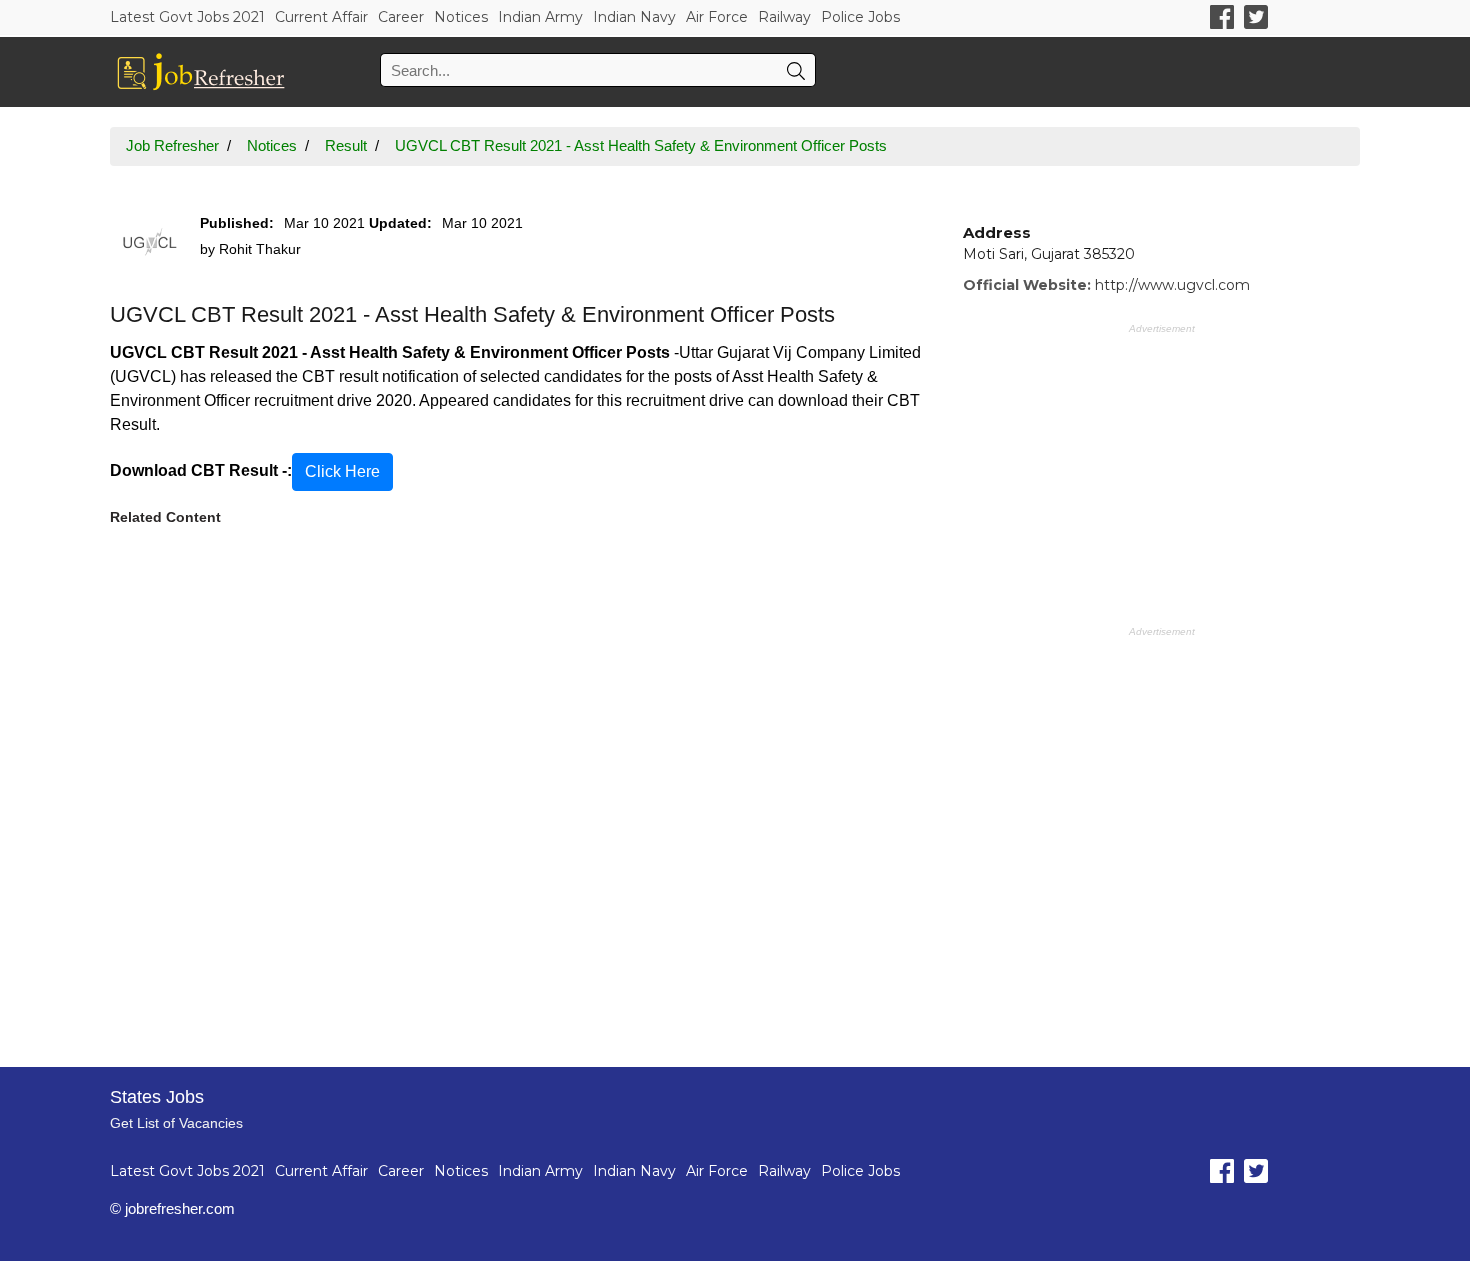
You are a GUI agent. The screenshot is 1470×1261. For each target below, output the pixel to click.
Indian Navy (634, 17)
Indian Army (540, 17)
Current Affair (321, 17)
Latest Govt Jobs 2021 (187, 17)
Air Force (717, 17)
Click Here (342, 471)
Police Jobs (860, 17)
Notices (461, 17)
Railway (784, 17)
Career (401, 17)
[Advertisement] (521, 784)
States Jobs (157, 1097)
